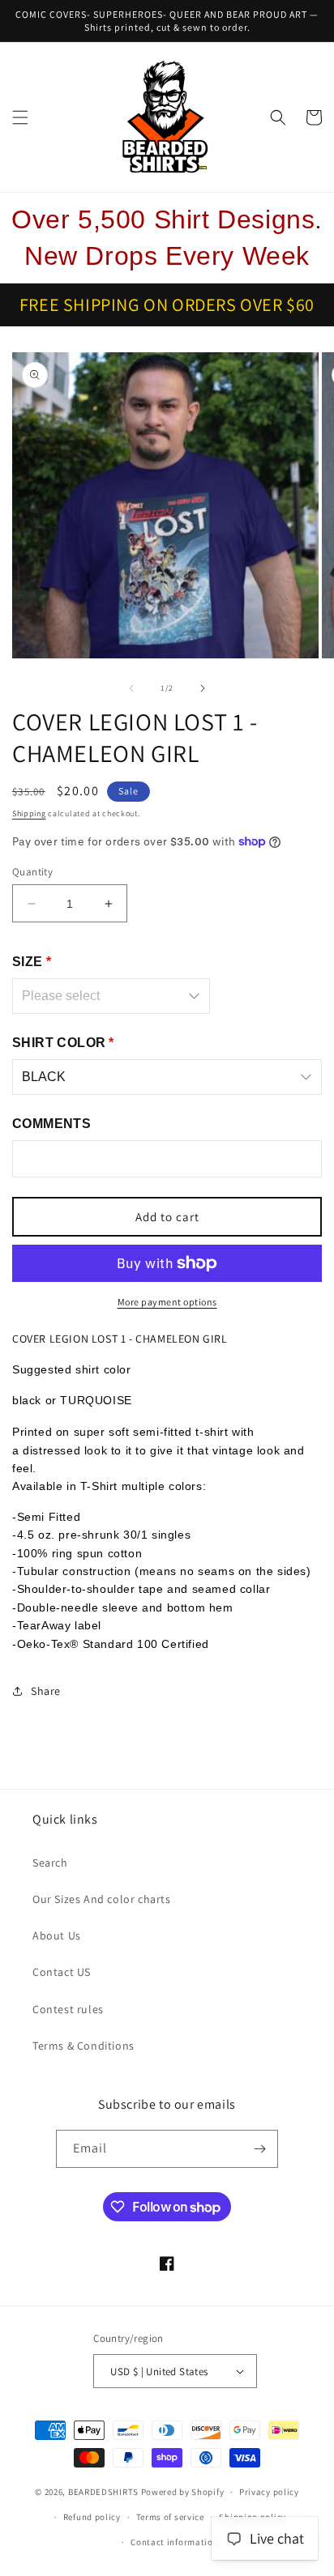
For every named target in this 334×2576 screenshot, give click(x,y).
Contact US (62, 1972)
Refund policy (92, 2517)
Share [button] (46, 1691)
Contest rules (68, 2009)
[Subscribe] (259, 2149)
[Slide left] (131, 688)
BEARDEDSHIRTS (103, 2492)
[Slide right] (203, 688)
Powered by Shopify (183, 2492)
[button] (20, 117)
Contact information (174, 2542)
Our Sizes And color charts (102, 1899)
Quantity (32, 872)
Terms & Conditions (83, 2046)
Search (50, 1863)
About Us (57, 1935)
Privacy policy (269, 2492)
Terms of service (170, 2517)
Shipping (29, 813)
